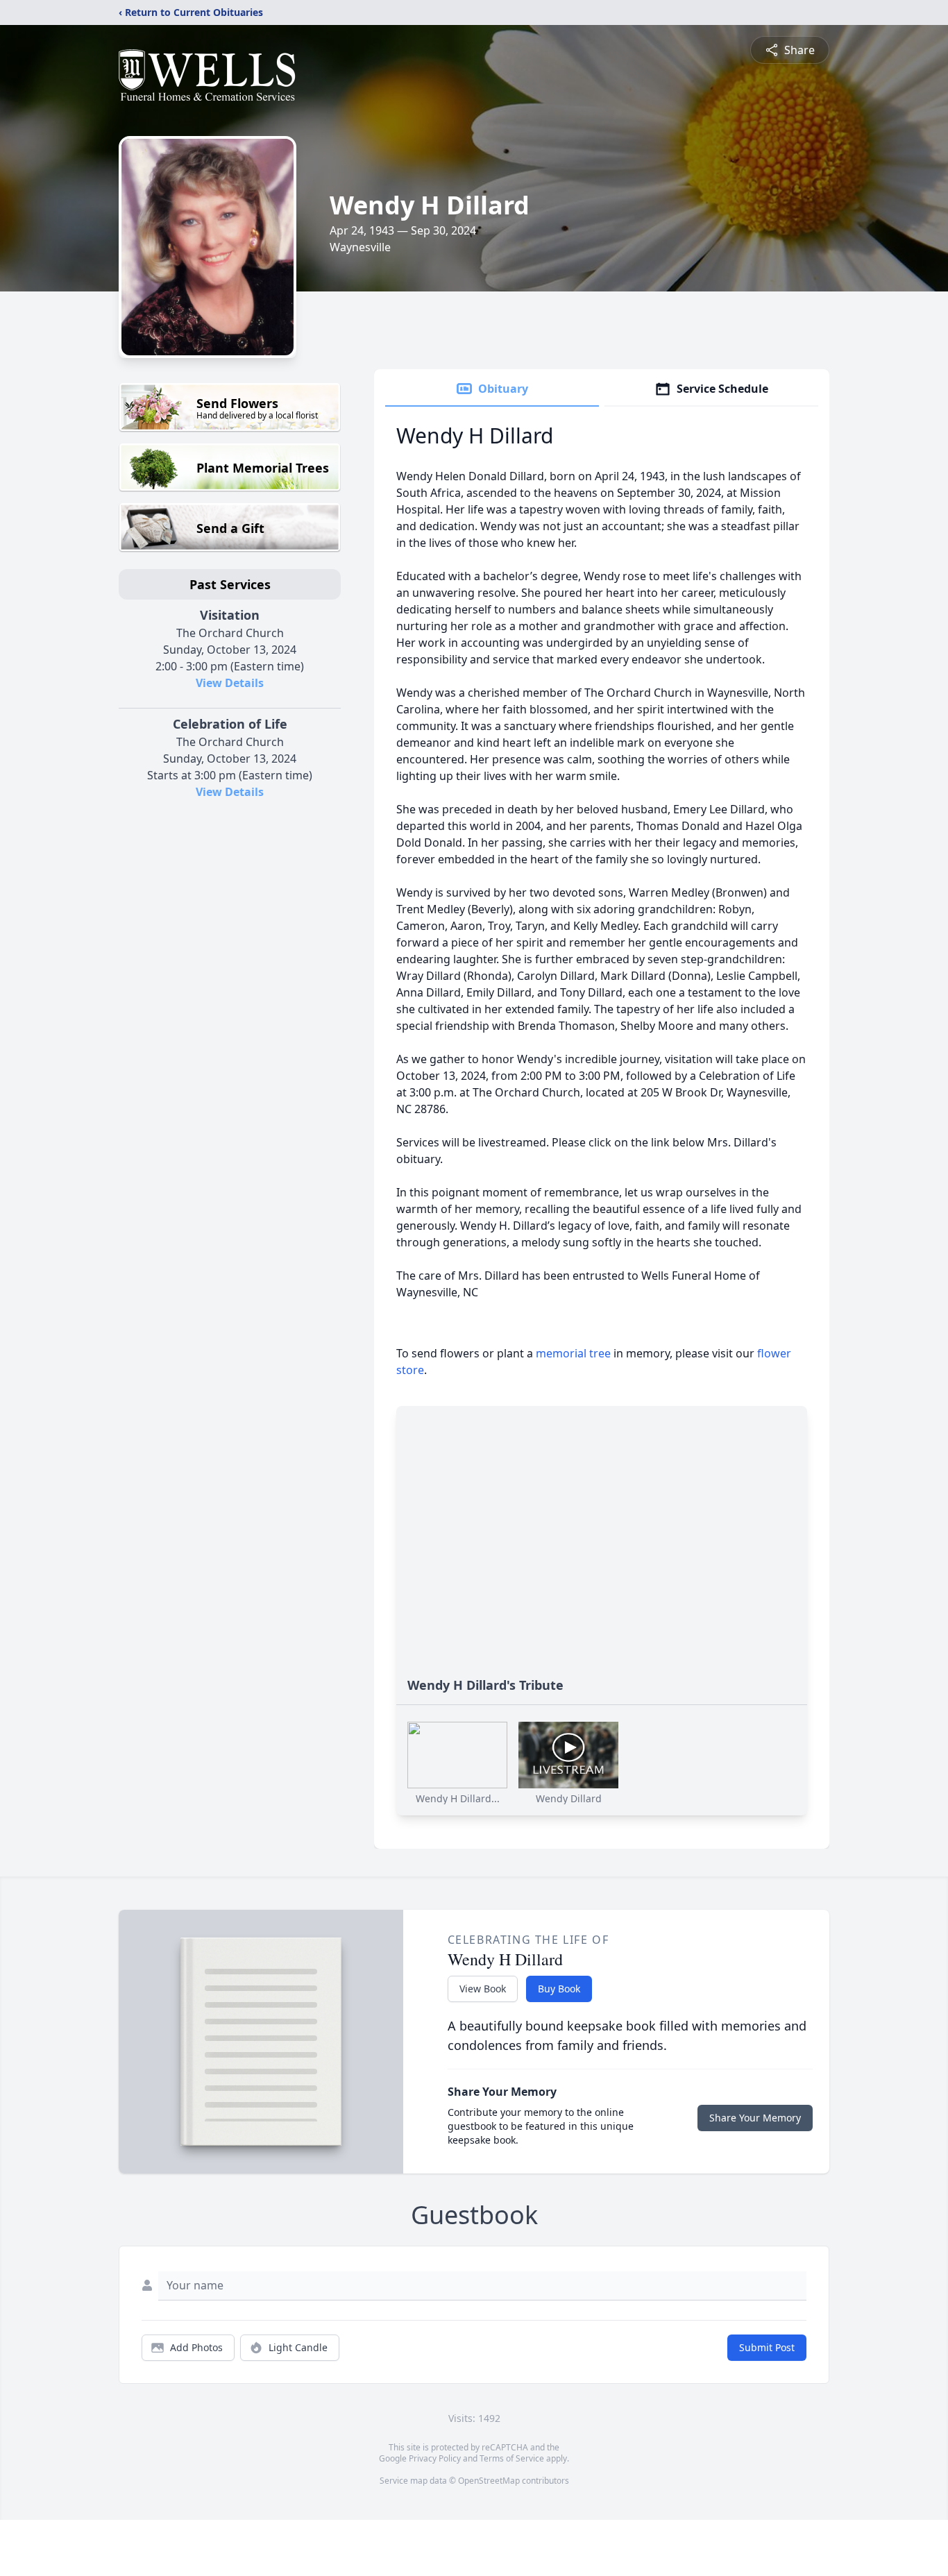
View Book (483, 1989)
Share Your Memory (755, 2118)
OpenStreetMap (489, 2481)
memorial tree (573, 1353)
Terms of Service (512, 2458)
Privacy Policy (435, 2458)
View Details (230, 683)
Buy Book (559, 1989)
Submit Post (767, 2347)
